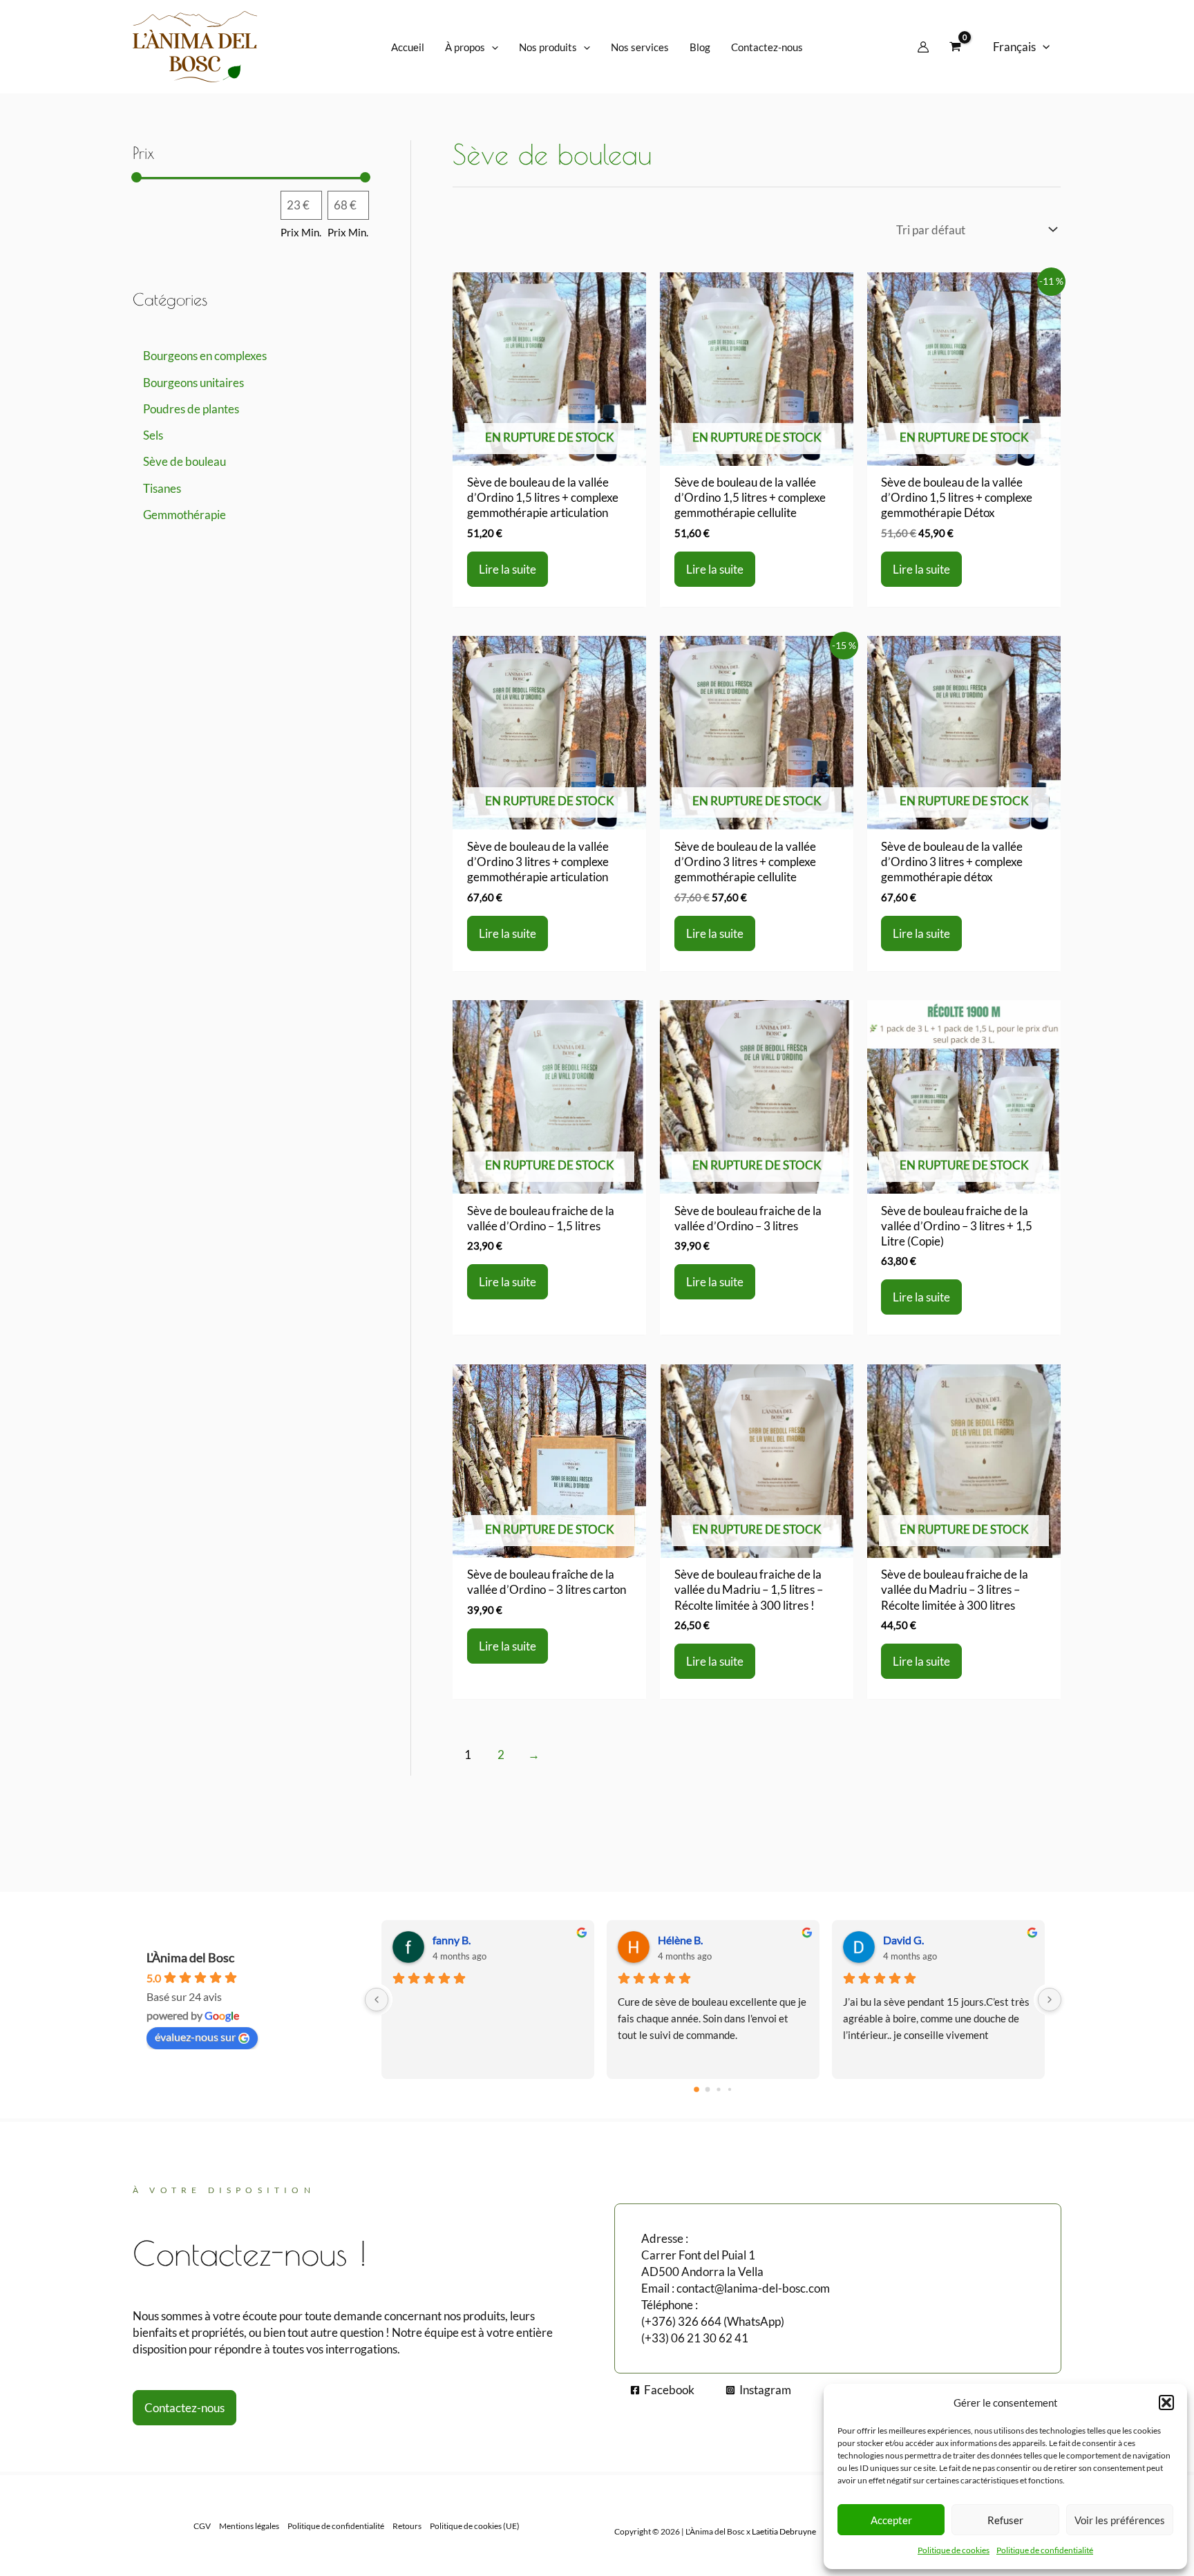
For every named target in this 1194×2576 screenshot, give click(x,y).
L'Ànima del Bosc (190, 1957)
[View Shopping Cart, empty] (955, 47)
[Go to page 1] (708, 2090)
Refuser (1005, 2520)
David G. (903, 1940)
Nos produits (548, 47)
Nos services (640, 47)
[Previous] (377, 2000)
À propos (465, 47)
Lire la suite (508, 569)
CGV (202, 2526)
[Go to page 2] (718, 2089)
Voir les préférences (1120, 2520)
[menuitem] (1021, 47)
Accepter (891, 2520)
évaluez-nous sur (195, 2037)
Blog (700, 47)
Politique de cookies (954, 2550)
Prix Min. (301, 232)
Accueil (408, 47)
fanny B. (452, 1940)
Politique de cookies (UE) (475, 2526)
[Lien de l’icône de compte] (923, 47)
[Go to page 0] (696, 2089)
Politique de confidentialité (1045, 2550)
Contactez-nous (767, 47)
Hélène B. (680, 1940)
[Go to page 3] (730, 2089)
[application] (492, 47)
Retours (407, 2526)
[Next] (1050, 2000)
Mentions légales (249, 2526)
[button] (1166, 2403)
